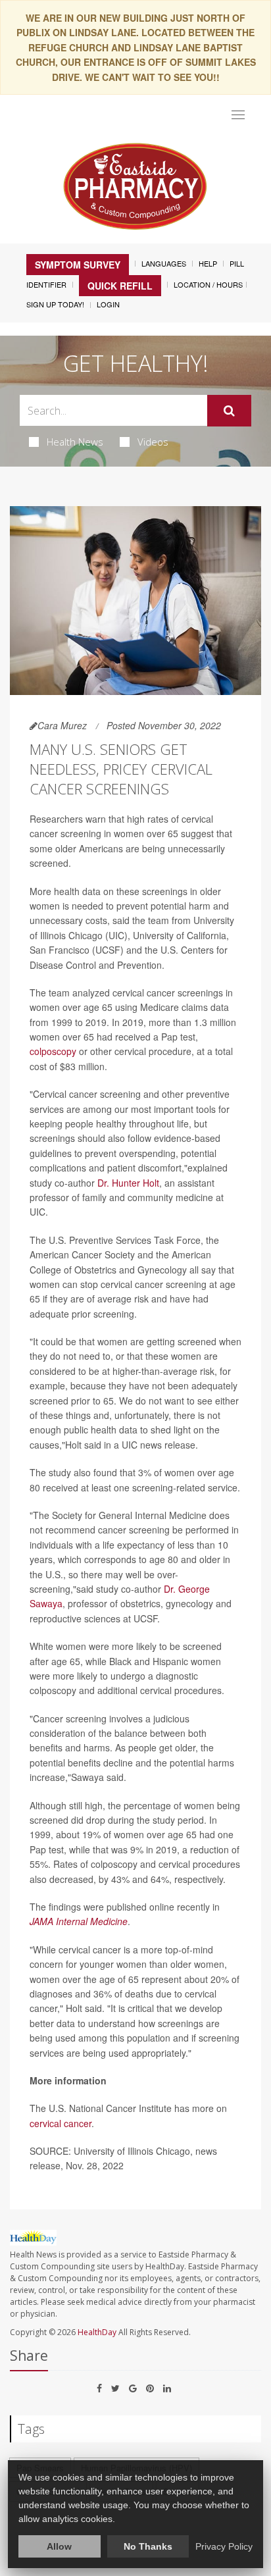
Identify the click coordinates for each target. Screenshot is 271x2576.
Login (108, 304)
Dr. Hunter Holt (128, 1183)
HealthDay (97, 2332)
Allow (59, 2546)
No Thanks (148, 2546)
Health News (75, 442)
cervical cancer (61, 2123)
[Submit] (229, 411)
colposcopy (53, 1051)
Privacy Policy (224, 2546)
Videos (153, 442)
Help (208, 263)
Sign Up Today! (55, 304)
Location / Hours (208, 284)
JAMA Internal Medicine (79, 1921)
